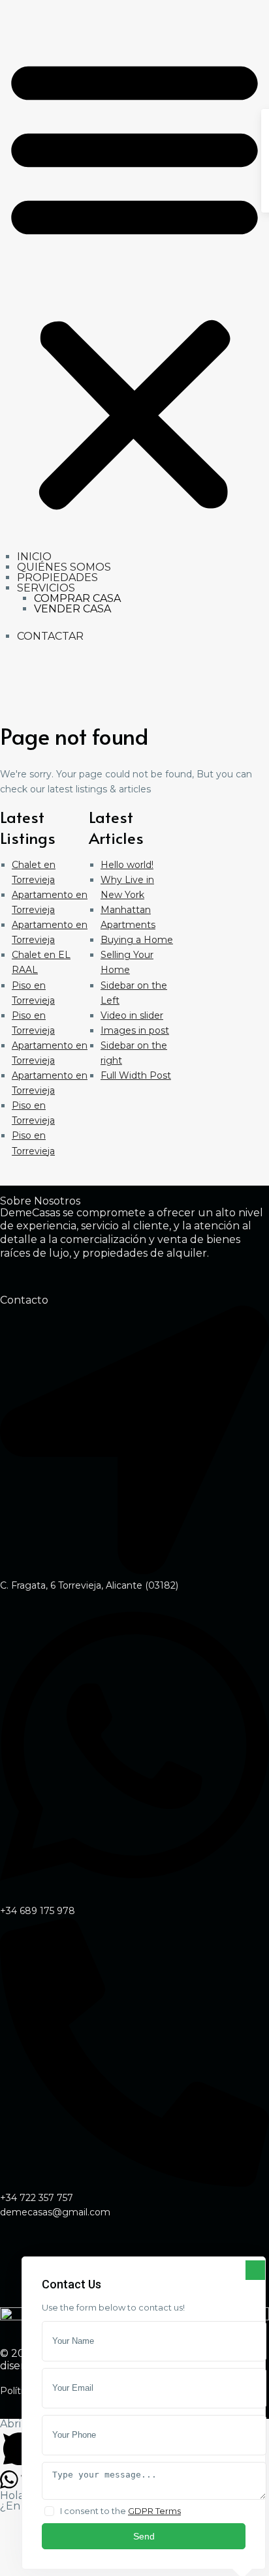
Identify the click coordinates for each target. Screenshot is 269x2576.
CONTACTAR (50, 636)
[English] (8, 696)
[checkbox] (49, 2511)
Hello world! (127, 865)
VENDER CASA (72, 609)
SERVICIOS (46, 588)
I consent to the (120, 2511)
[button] (134, 281)
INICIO (34, 557)
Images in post (135, 1030)
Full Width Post (136, 1075)
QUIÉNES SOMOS (64, 567)
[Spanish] (25, 696)
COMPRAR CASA (77, 598)
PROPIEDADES (57, 577)
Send (144, 2536)
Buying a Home (137, 940)
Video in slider (132, 1015)
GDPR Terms (154, 2511)
